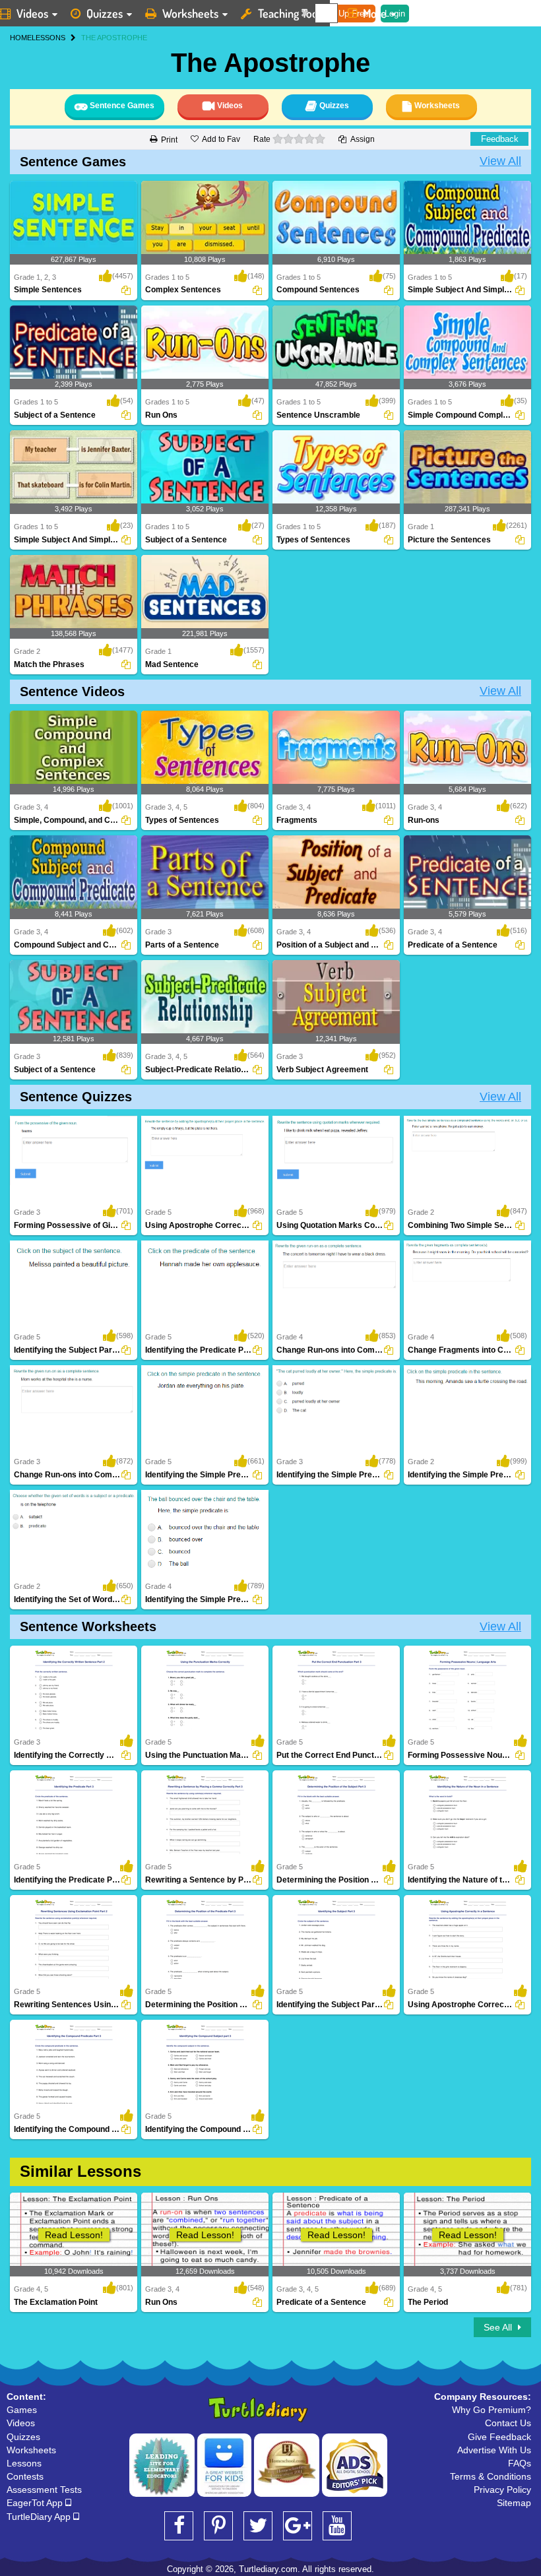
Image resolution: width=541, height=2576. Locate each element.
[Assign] (126, 290)
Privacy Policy (502, 2490)
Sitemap (514, 2503)
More (375, 13)
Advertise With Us (494, 2450)
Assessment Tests (44, 2490)
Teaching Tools (292, 13)
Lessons (24, 2463)
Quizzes (105, 13)
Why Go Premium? (492, 2410)
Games (22, 2410)
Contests (25, 2476)
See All (499, 2327)
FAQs (520, 2463)
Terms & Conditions (491, 2476)
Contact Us (508, 2423)
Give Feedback (499, 2437)
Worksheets (190, 13)
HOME (21, 38)
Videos (21, 2423)
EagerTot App (36, 2503)
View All (500, 161)
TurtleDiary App (40, 2517)
